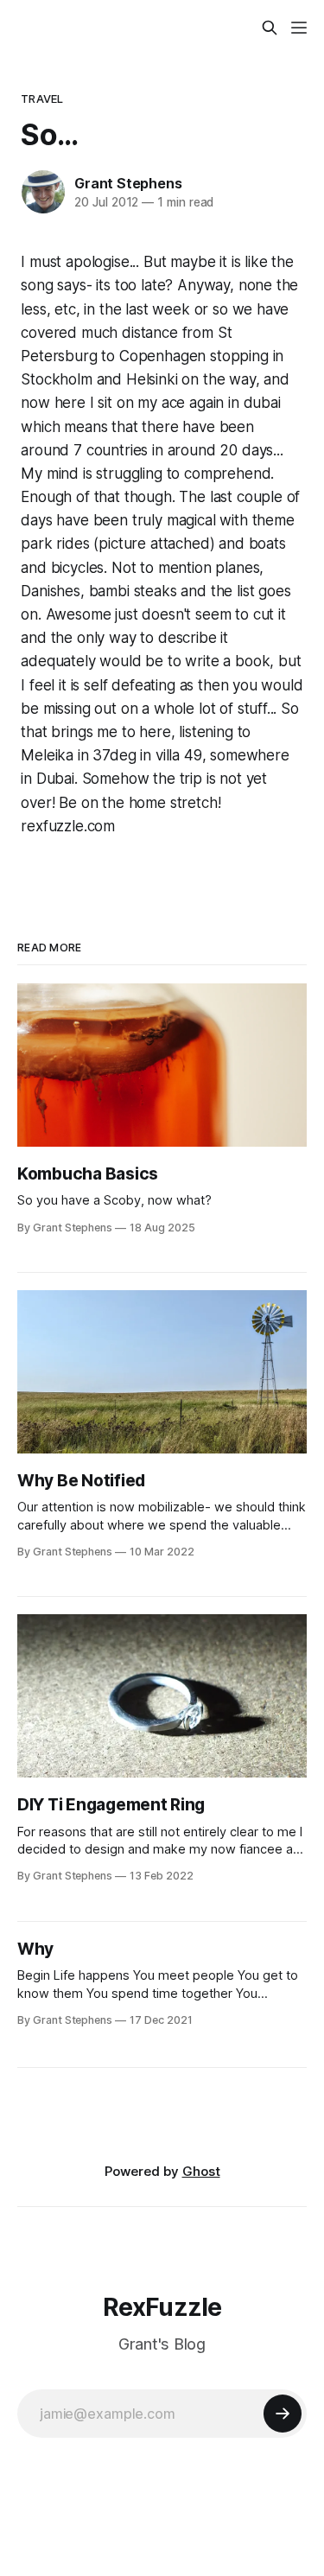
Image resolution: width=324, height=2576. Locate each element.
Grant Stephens (128, 183)
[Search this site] (270, 28)
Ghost (201, 2171)
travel (42, 99)
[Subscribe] (283, 2414)
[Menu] (299, 28)
